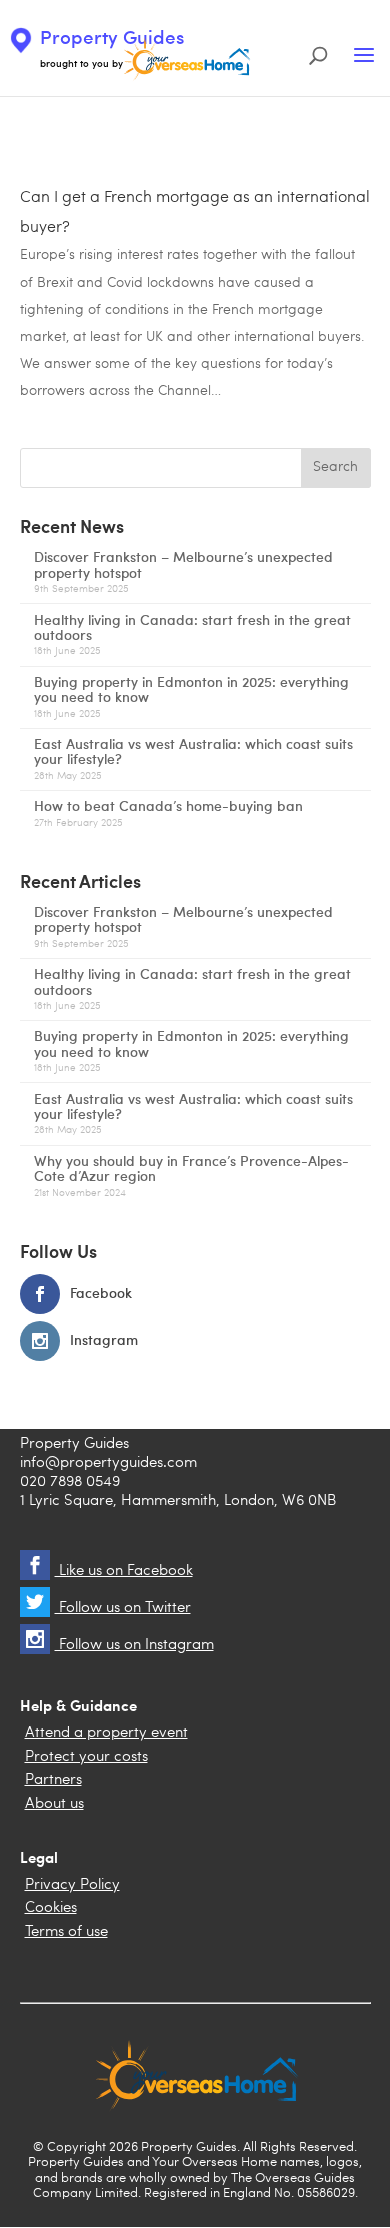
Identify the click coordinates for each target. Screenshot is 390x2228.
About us (54, 1804)
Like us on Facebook (124, 1571)
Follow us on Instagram (134, 1645)
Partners (53, 1780)
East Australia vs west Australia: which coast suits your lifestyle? (193, 751)
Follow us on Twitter (123, 1608)
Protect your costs (86, 1757)
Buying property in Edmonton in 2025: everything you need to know (191, 689)
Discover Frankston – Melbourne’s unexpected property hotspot (183, 564)
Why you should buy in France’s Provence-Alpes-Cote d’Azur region (191, 1168)
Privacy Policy (72, 1885)
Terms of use (66, 1932)
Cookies (51, 1908)
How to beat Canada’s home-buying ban (168, 805)
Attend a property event (106, 1733)
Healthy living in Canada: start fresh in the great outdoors (192, 627)
